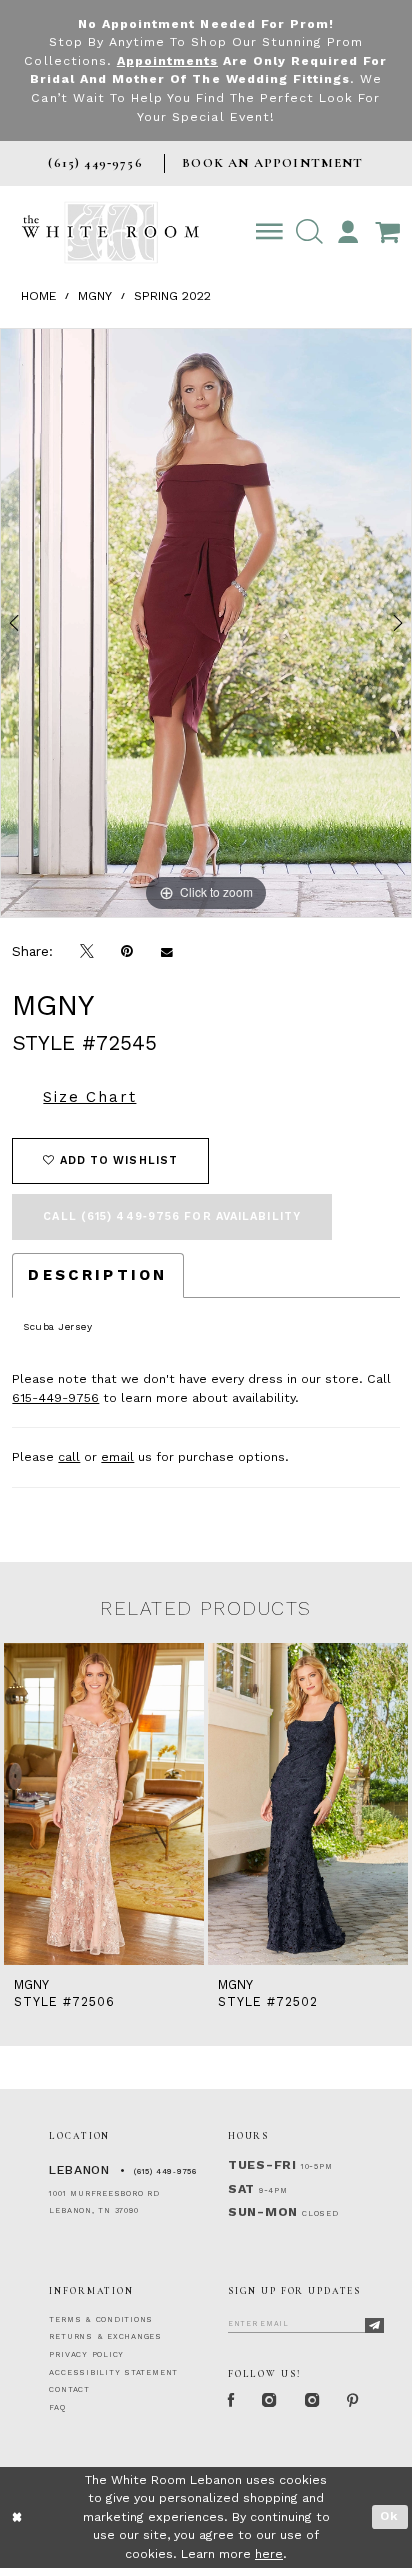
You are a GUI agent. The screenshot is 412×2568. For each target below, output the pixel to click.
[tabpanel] (206, 623)
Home (39, 296)
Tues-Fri (262, 2165)
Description (97, 1275)
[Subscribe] (375, 2325)
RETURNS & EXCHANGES (105, 2336)
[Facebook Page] (231, 2401)
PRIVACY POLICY (86, 2354)
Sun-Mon (263, 2212)
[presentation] (104, 1803)
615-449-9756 (55, 1398)
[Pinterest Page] (353, 2401)
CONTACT (69, 2389)
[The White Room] (110, 232)
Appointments (167, 61)
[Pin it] (127, 952)
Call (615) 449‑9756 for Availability (172, 1216)
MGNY (95, 296)
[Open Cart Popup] (387, 232)
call (69, 1457)
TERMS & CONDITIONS (101, 2319)
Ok (389, 2516)
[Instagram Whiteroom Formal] (270, 2401)
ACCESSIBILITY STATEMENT (113, 2372)
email (117, 1457)
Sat (241, 2189)
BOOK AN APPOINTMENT (272, 163)
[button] (309, 232)
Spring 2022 (172, 296)
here (269, 2554)
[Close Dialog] (18, 2517)
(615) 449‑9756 (165, 2171)
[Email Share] (166, 952)
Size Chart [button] (89, 1097)
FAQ (57, 2407)
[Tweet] (87, 952)
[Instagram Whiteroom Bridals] (312, 2401)
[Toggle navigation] (270, 232)
